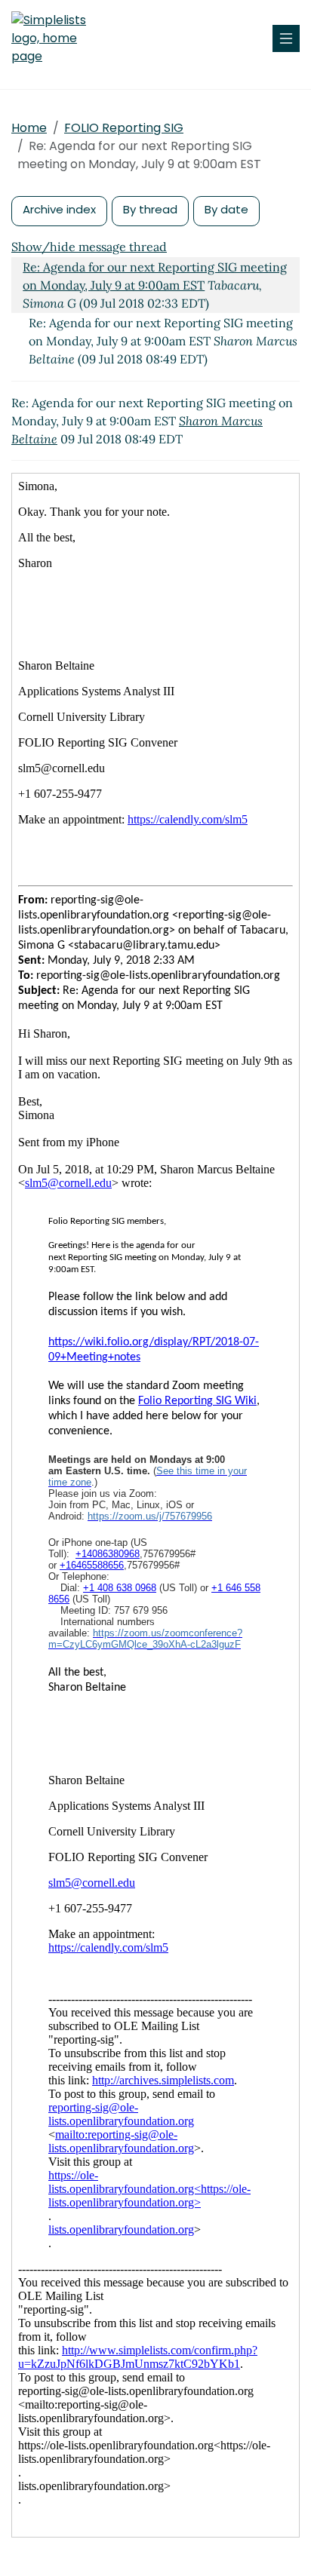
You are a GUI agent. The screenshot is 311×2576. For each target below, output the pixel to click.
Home (29, 128)
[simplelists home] (57, 38)
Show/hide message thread (89, 247)
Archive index (59, 209)
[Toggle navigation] (286, 38)
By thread (150, 209)
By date (226, 209)
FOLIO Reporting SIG (124, 128)
